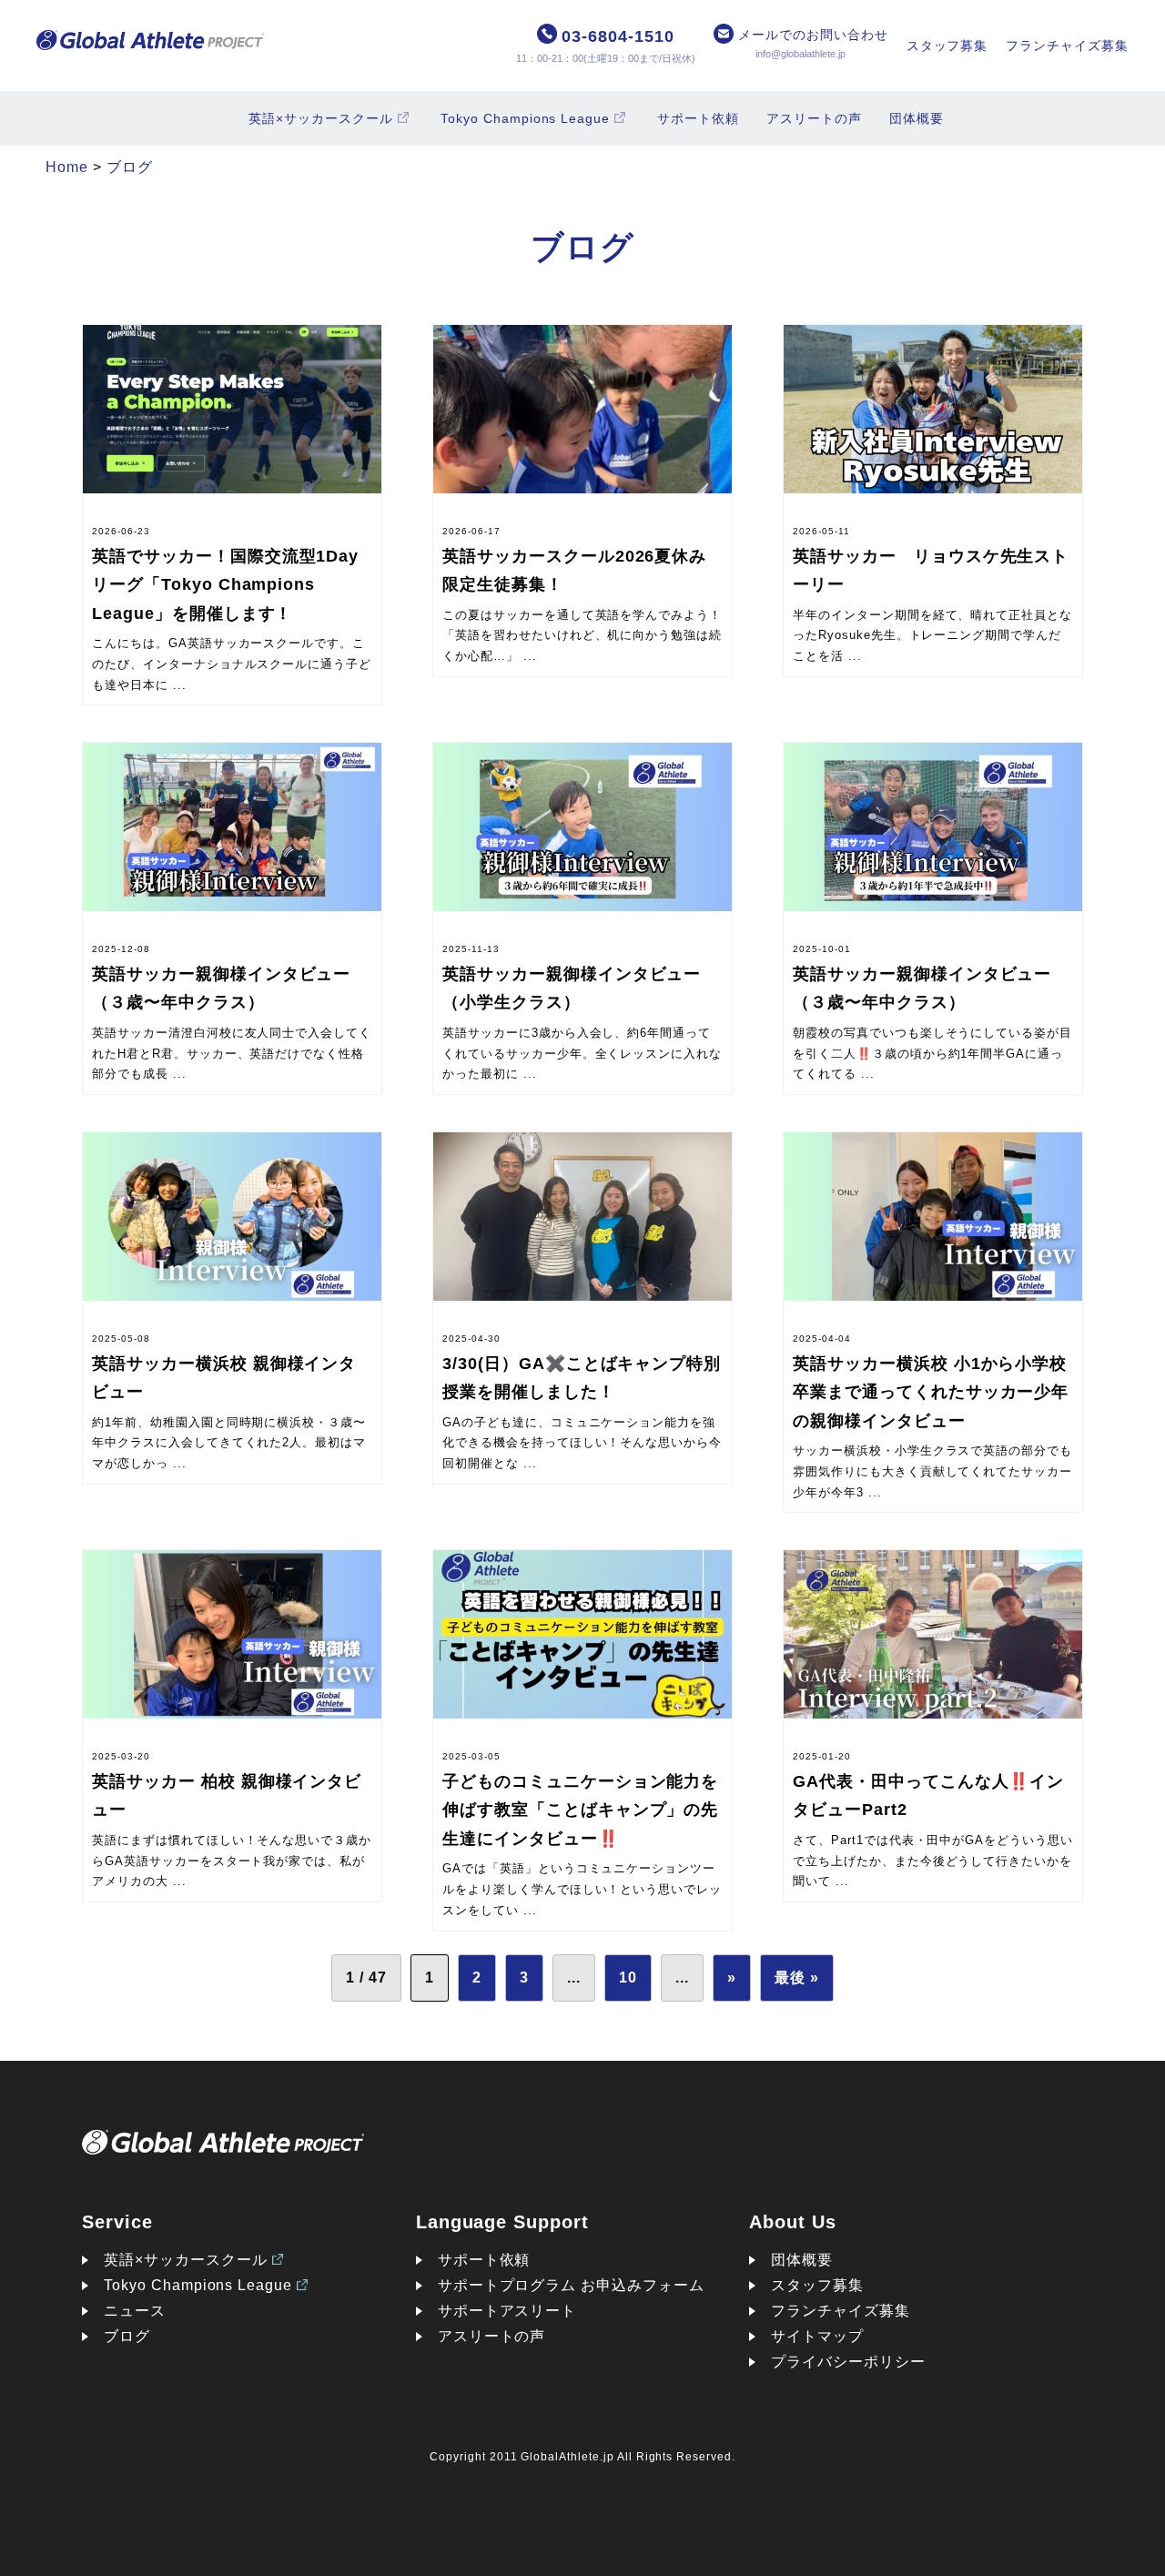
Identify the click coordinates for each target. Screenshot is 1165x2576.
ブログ (127, 2336)
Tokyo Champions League (525, 118)
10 (628, 1978)
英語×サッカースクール (321, 118)
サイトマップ (817, 2336)
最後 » (797, 1978)
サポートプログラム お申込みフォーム (571, 2285)
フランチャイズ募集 (1067, 46)
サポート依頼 (698, 118)
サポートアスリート (507, 2311)
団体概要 (917, 118)
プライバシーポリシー (848, 2362)
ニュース (135, 2311)
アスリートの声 (814, 118)
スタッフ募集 (947, 46)
